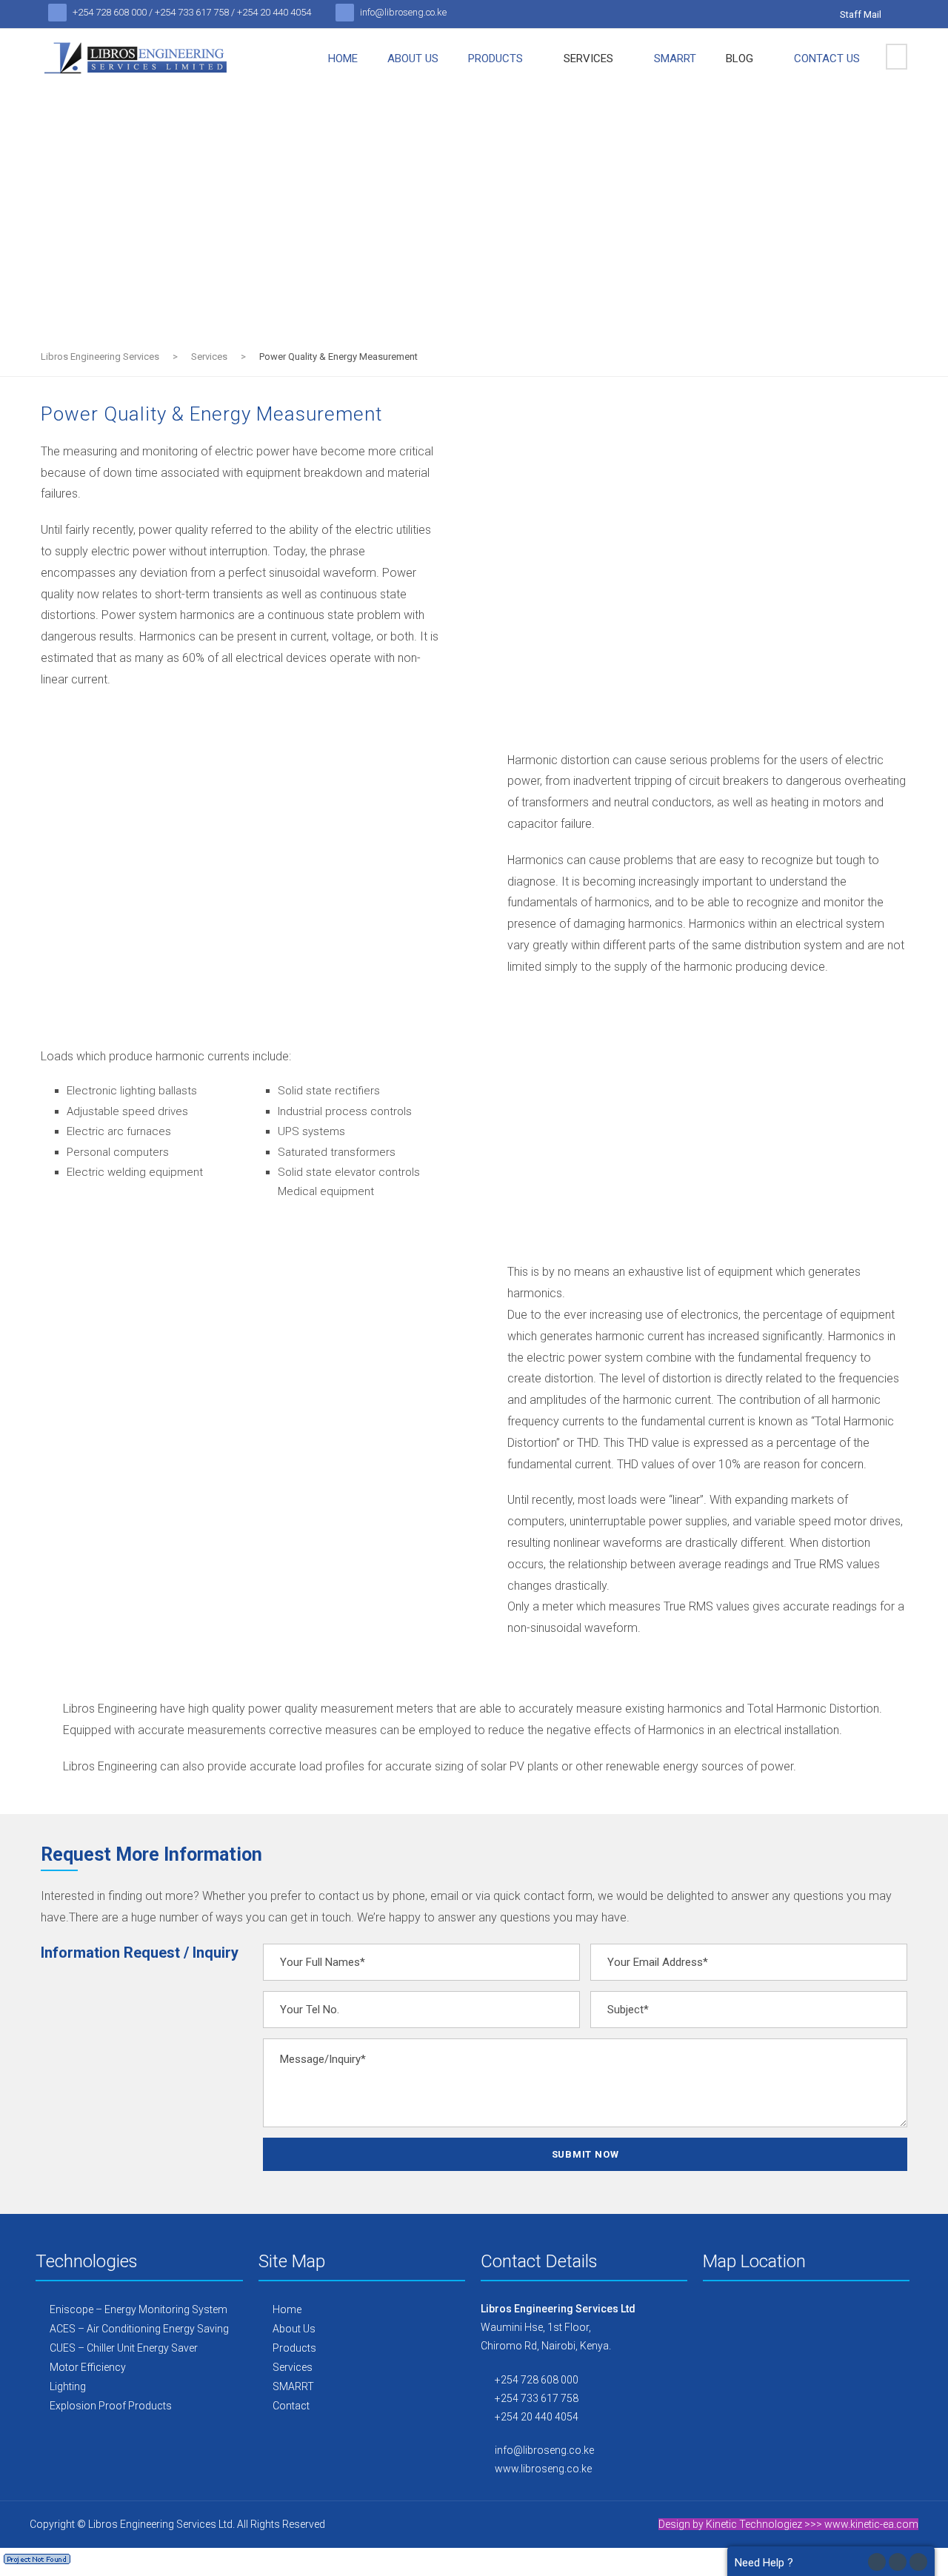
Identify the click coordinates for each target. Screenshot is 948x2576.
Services (588, 58)
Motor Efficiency (87, 2367)
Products (495, 58)
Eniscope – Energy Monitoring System (137, 2309)
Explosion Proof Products (110, 2406)
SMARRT (675, 58)
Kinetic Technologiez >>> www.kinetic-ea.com (812, 2524)
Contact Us (827, 58)
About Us (413, 58)
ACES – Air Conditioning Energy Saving (138, 2329)
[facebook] (903, 14)
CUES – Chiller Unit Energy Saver (123, 2348)
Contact (290, 2406)
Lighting (67, 2386)
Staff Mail (861, 14)
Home (343, 58)
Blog (740, 58)
